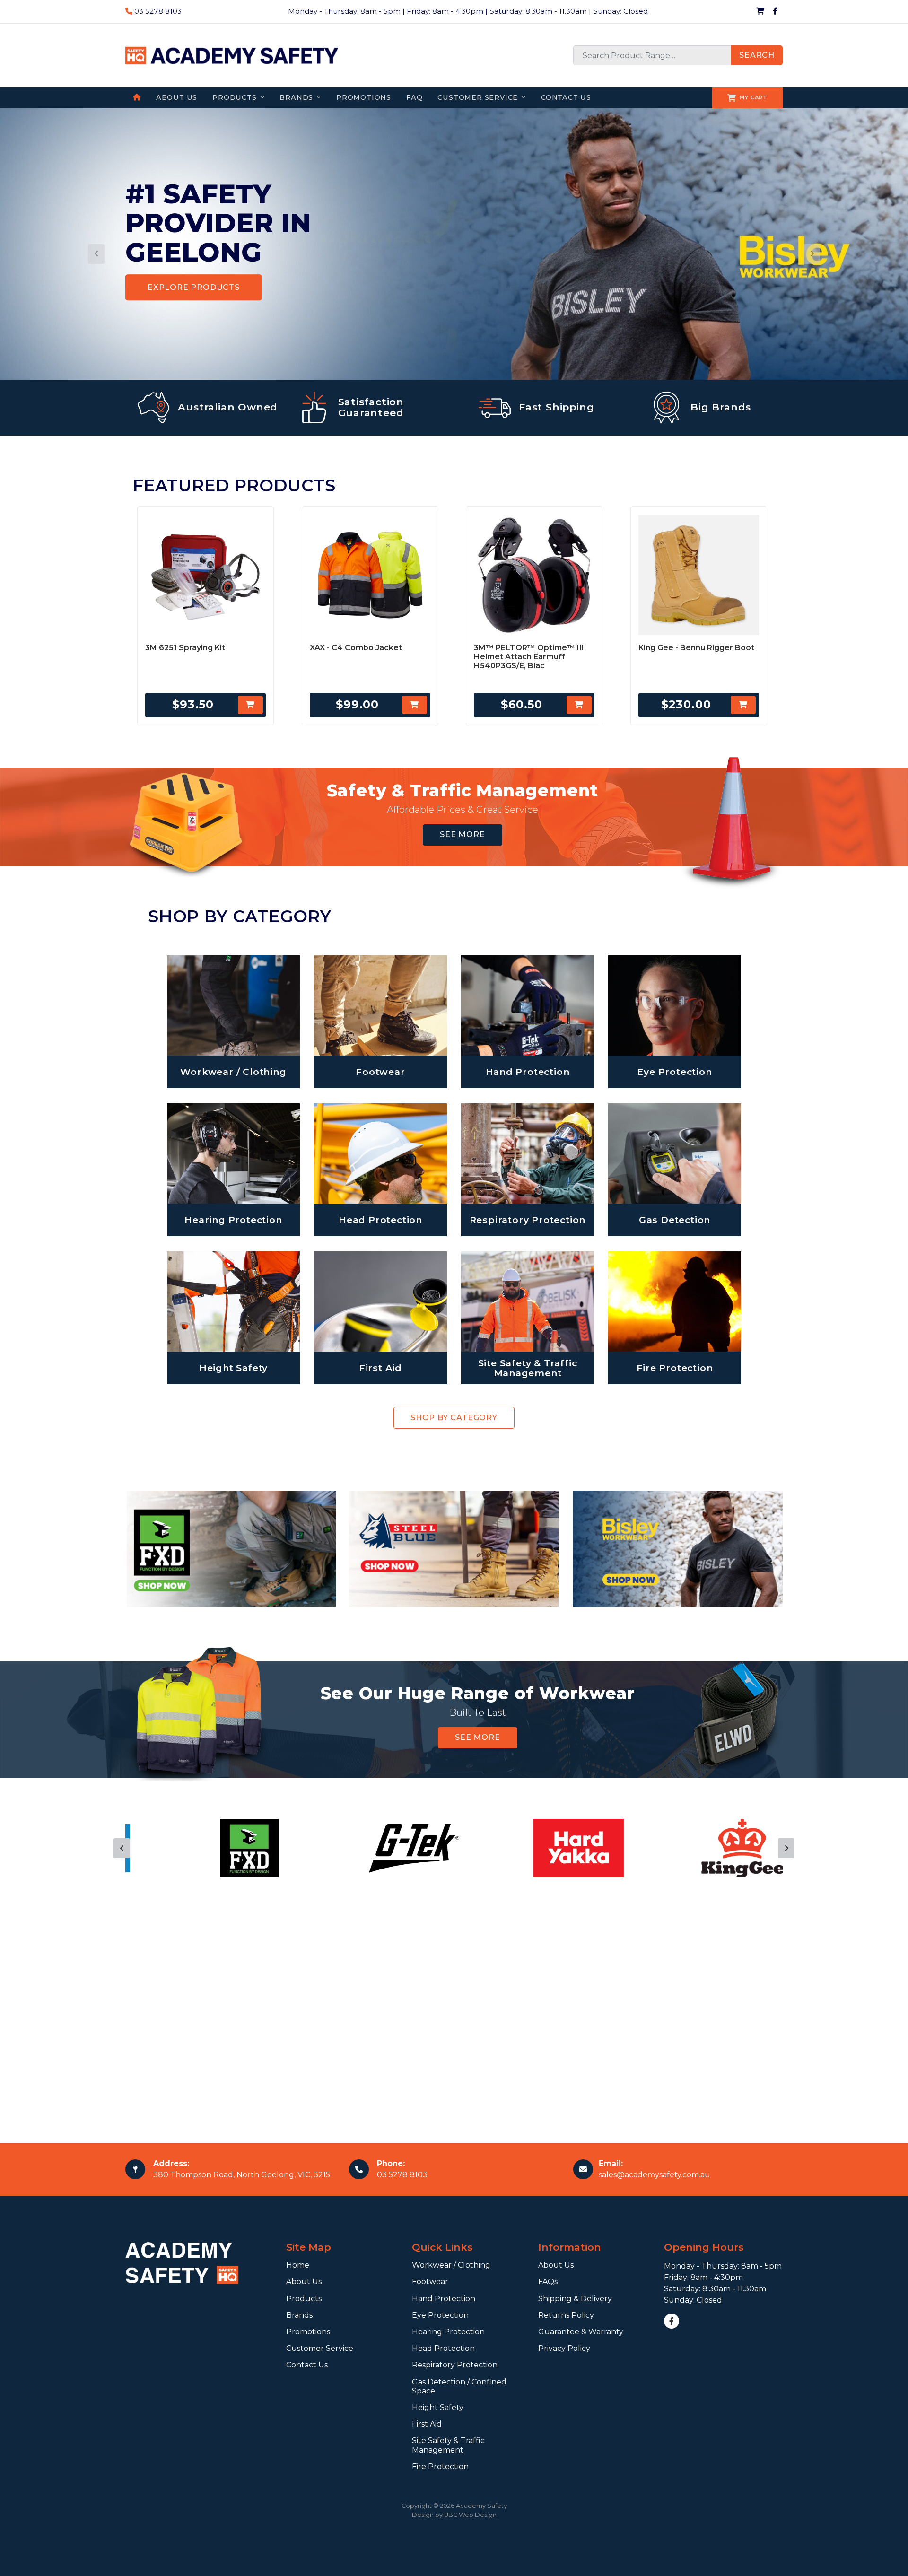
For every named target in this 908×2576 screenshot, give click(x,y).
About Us (304, 2282)
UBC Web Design (470, 2515)
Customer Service (320, 2348)
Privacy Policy (564, 2348)
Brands (299, 2315)
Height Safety (438, 2407)
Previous (122, 1848)
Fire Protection (440, 2467)
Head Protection (443, 2348)
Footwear (430, 2282)
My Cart (754, 97)
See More (462, 834)
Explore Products (194, 287)
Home (298, 2265)
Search (757, 55)
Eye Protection (440, 2315)
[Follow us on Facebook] (775, 11)
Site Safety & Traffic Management (448, 2445)
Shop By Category (454, 1418)
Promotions (308, 2332)
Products (304, 2299)
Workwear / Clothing (451, 2265)
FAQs (548, 2282)
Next (786, 1848)
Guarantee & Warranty (581, 2332)
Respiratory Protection (455, 2365)
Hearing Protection (448, 2332)
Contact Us (307, 2365)
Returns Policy (566, 2315)
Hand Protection (444, 2299)
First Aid (427, 2424)
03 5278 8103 (157, 11)
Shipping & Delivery (575, 2299)
